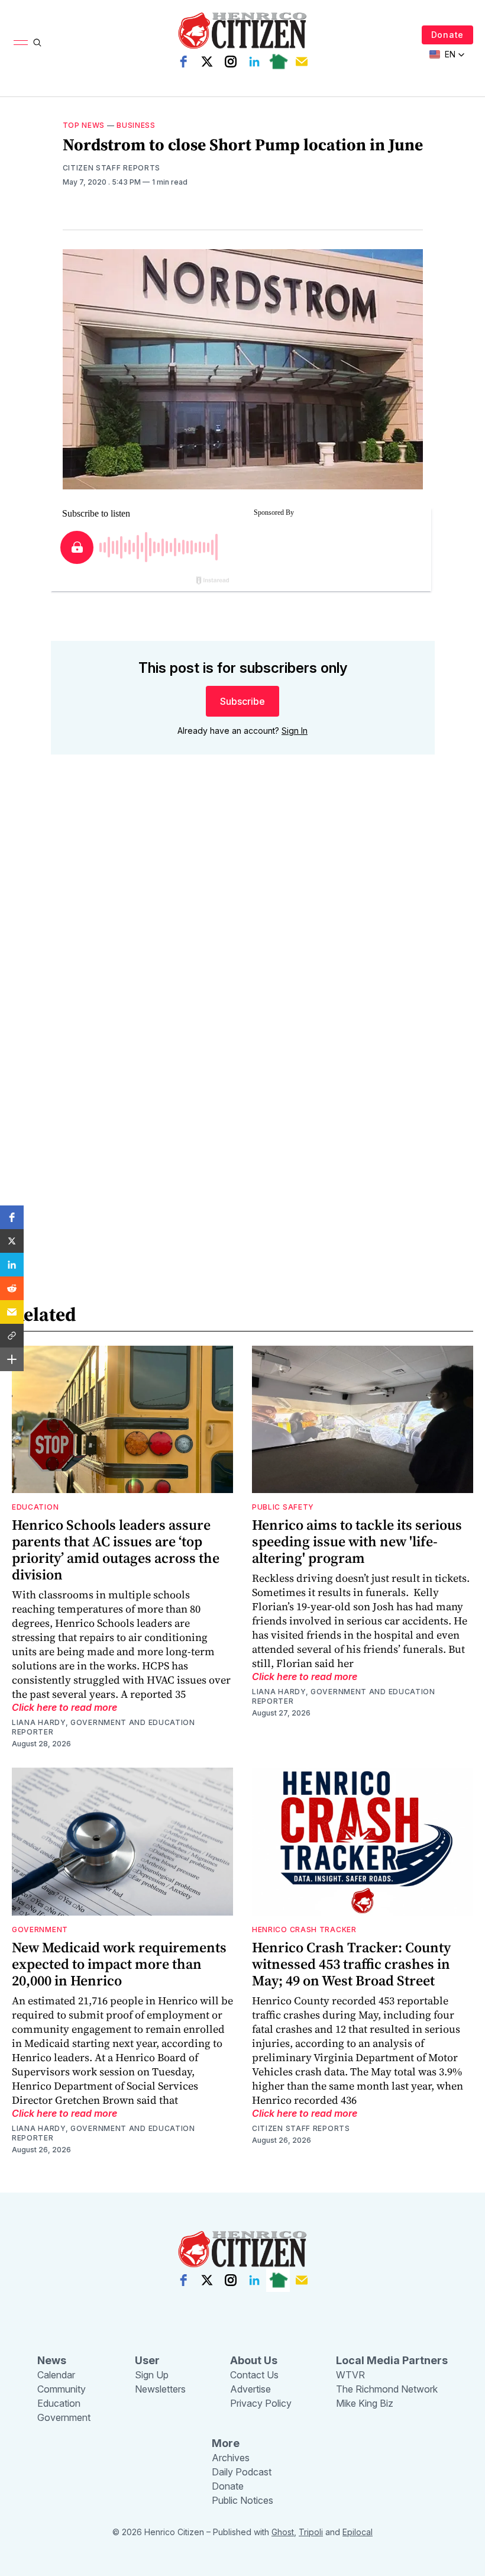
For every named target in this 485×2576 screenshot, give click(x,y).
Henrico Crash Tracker (304, 1929)
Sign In (295, 731)
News (52, 2360)
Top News (84, 125)
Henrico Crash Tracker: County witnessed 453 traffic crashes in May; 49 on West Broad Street (351, 1964)
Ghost (283, 2532)
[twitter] (207, 62)
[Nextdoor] (278, 62)
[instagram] (231, 62)
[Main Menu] (21, 43)
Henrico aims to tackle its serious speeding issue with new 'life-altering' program (357, 1541)
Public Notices (242, 2500)
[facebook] (183, 62)
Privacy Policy (261, 2403)
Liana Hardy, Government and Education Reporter (104, 1727)
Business (136, 125)
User (147, 2360)
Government (40, 1929)
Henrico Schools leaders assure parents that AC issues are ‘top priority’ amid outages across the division (116, 1550)
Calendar (56, 2375)
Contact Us (254, 2375)
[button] (12, 1217)
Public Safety (283, 1507)
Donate (447, 35)
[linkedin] (254, 62)
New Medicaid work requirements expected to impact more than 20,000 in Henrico (119, 1964)
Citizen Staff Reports (112, 168)
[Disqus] (243, 933)
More (226, 2443)
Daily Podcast (242, 2472)
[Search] (37, 43)
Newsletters (160, 2389)
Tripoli (311, 2532)
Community (62, 2389)
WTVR (350, 2375)
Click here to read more (64, 1707)
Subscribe (242, 701)
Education (35, 1507)
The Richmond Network (387, 2389)
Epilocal (358, 2532)
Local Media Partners (392, 2360)
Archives (231, 2458)
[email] (302, 62)
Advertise (250, 2389)
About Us (254, 2360)
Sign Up (152, 2375)
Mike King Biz (365, 2403)
